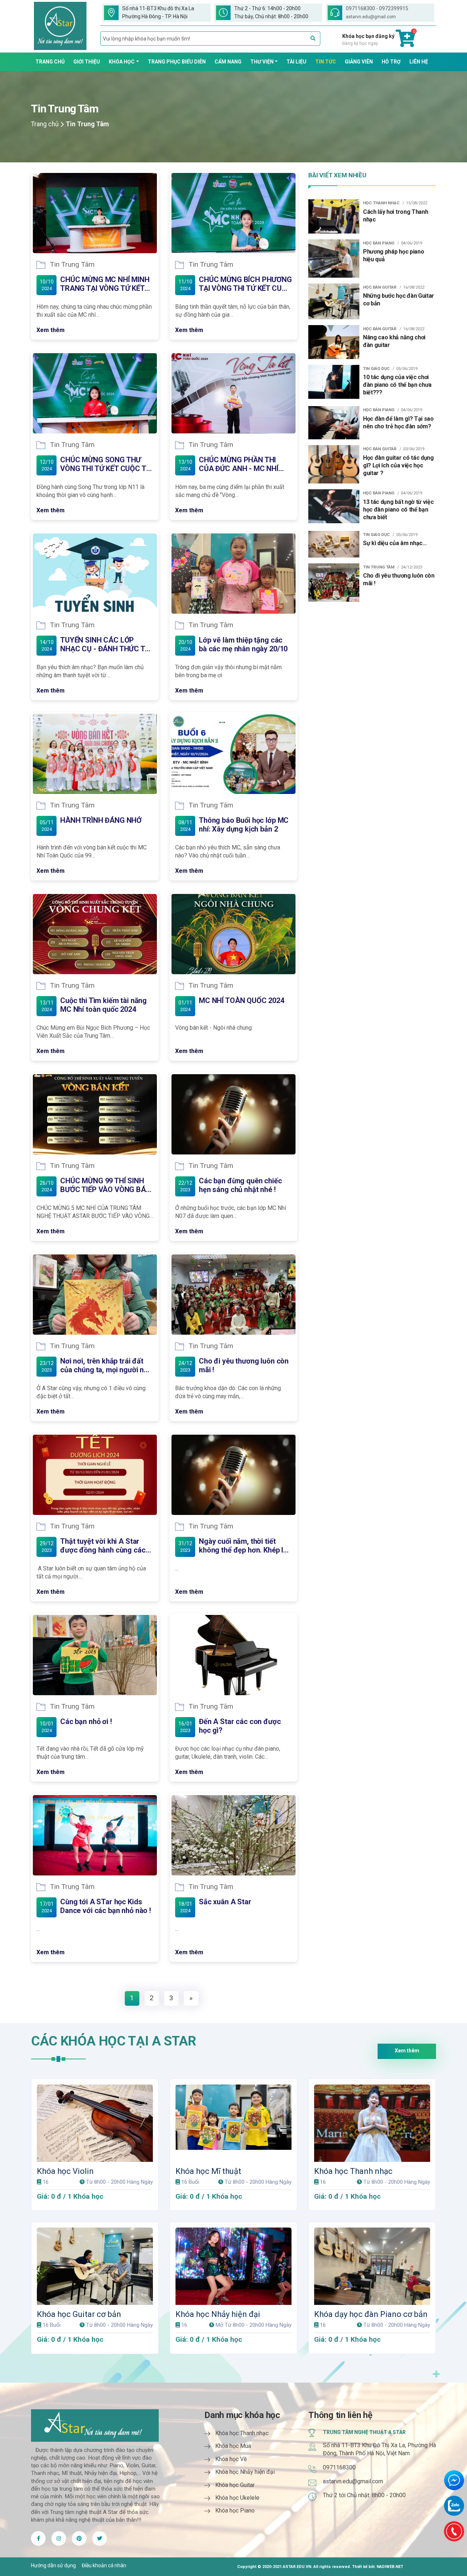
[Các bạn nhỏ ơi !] (95, 1655)
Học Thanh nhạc (381, 203)
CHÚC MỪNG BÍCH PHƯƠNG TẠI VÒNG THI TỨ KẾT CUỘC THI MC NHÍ (245, 284)
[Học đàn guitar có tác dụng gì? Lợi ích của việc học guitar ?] (334, 464)
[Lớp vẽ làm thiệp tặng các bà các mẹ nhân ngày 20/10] (233, 574)
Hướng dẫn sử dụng (53, 2565)
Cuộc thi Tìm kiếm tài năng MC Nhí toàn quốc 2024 (103, 1005)
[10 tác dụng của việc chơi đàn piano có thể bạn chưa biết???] (334, 381)
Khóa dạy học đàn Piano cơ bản (371, 2314)
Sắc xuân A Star (225, 1902)
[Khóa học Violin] (95, 2123)
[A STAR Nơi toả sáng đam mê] (60, 26)
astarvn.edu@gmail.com (371, 17)
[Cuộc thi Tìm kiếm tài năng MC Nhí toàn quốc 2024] (95, 934)
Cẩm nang (228, 62)
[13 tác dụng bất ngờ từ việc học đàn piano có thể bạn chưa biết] (334, 506)
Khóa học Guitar (235, 2485)
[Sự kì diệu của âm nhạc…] (334, 544)
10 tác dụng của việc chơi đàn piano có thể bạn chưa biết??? (397, 385)
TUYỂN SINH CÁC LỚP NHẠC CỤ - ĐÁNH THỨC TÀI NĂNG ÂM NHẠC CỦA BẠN (106, 644)
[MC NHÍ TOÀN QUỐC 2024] (233, 934)
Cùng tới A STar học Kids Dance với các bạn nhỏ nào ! (106, 1906)
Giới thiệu (87, 62)
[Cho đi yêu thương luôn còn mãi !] (233, 1295)
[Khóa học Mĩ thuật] (233, 2123)
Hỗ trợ (391, 62)
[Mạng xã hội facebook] (100, 2538)
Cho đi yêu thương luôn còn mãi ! (244, 1365)
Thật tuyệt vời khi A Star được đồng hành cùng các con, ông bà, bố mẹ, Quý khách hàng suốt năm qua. (103, 1546)
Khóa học (122, 62)
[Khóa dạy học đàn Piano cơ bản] (372, 2266)
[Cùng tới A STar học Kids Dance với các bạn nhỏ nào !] (95, 1835)
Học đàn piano (379, 243)
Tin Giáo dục (376, 369)
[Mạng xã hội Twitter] (59, 2538)
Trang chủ (50, 62)
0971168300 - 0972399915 (377, 8)
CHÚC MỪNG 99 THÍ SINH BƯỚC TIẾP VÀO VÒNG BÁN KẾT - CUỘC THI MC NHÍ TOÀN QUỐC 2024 (106, 1185)
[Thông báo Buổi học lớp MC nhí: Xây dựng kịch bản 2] (233, 754)
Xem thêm (51, 330)
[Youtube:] (79, 2538)
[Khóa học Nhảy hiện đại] (233, 2266)
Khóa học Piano (235, 2511)
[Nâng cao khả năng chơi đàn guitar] (334, 342)
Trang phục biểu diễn (177, 62)
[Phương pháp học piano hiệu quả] (334, 258)
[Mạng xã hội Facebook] (38, 2538)
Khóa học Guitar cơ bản (79, 2314)
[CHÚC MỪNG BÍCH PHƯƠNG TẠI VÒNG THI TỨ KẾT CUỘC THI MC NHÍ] (233, 213)
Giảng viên (359, 62)
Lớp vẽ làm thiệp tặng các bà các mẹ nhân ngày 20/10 (243, 644)
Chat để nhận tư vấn (454, 2480)
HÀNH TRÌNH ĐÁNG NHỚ (101, 820)
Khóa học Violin (65, 2171)
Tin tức (326, 62)
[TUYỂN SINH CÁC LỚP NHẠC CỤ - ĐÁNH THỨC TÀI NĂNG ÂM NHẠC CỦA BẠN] (95, 574)
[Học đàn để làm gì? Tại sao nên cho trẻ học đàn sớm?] (334, 422)
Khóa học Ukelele (237, 2498)
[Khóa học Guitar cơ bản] (95, 2266)
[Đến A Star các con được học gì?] (233, 1655)
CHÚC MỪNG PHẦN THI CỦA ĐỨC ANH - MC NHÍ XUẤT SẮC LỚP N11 (239, 464)
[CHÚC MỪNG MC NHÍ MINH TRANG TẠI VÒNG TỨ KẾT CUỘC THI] (95, 213)
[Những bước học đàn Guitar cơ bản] (334, 301)
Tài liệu (296, 62)
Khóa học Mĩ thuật (208, 2171)
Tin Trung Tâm (72, 265)
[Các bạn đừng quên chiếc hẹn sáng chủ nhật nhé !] (233, 1114)
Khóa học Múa (233, 2446)
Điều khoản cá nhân (104, 2565)
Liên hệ (419, 62)
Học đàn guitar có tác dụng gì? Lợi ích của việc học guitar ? (398, 465)
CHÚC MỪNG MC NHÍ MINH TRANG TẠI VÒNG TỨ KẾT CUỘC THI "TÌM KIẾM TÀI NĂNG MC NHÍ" (105, 284)
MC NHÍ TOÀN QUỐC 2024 (242, 1000)
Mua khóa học (98, 2090)
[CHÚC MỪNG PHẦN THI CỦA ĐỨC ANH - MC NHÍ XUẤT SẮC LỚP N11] (233, 393)
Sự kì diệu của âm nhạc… (395, 543)
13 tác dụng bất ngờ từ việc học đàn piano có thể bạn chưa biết (398, 510)
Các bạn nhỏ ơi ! (86, 1721)
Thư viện (262, 62)
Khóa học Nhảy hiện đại (218, 2314)
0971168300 (339, 2467)
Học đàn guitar (380, 287)
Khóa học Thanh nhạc (353, 2171)
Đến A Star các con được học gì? (240, 1726)
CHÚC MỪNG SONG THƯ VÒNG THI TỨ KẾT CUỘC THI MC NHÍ (107, 464)
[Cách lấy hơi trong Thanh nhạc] (334, 216)
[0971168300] (454, 2531)
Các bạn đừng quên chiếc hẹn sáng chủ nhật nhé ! (240, 1185)
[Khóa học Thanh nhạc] (372, 2123)
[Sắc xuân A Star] (233, 1835)
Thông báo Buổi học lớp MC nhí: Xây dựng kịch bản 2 (244, 825)
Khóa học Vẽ (231, 2459)
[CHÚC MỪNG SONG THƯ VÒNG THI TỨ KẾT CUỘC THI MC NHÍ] (95, 393)
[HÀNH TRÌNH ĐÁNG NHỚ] (95, 754)
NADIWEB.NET (390, 2567)
